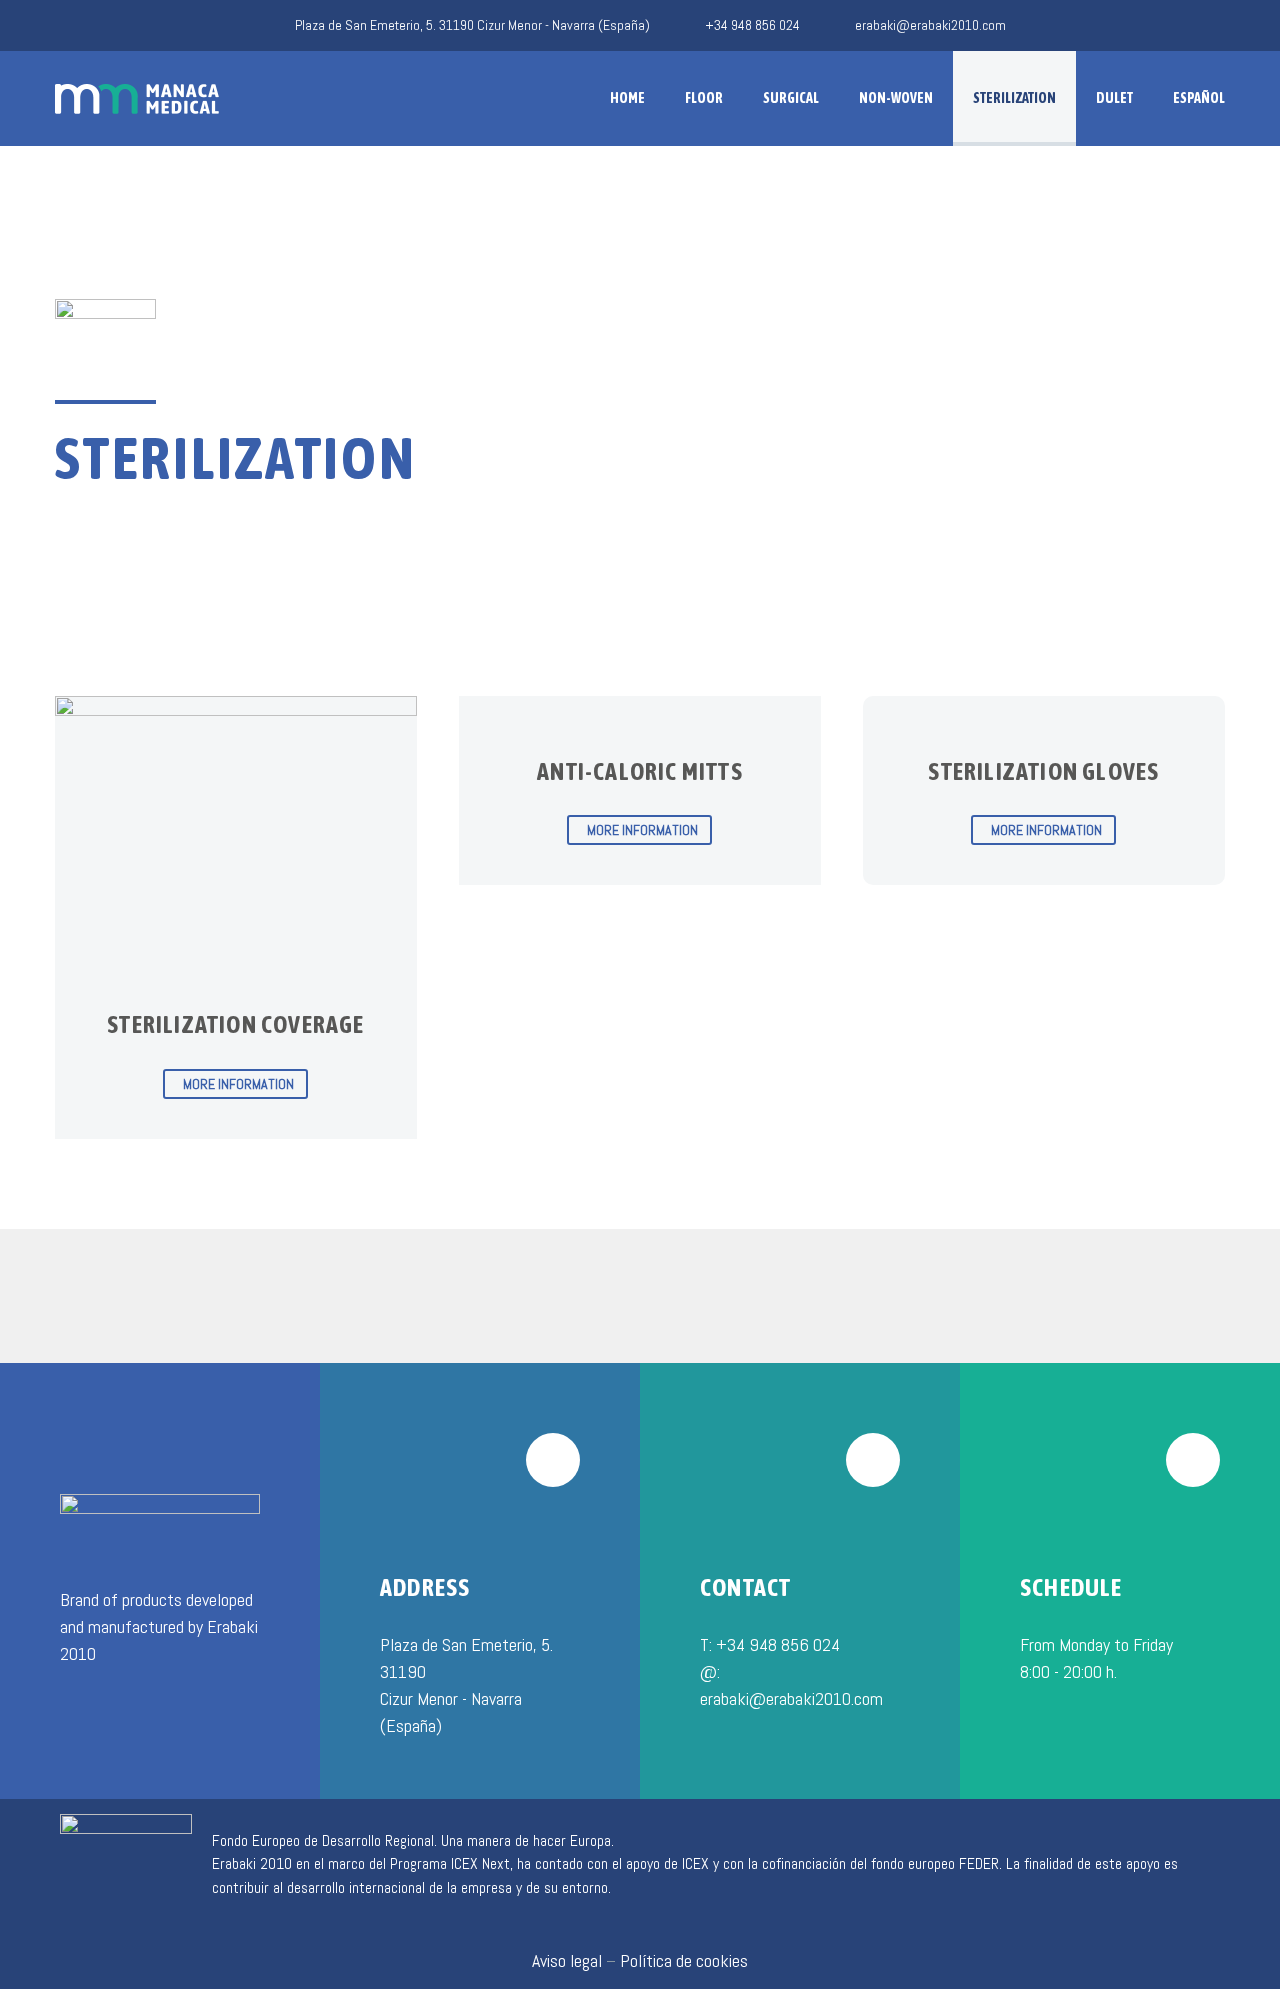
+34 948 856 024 (752, 25)
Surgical (791, 98)
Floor (704, 98)
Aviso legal (567, 1960)
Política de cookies (684, 1960)
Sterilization (1014, 98)
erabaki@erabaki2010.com (930, 25)
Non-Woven (896, 98)
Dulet (1114, 98)
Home (627, 98)
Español (1199, 98)
